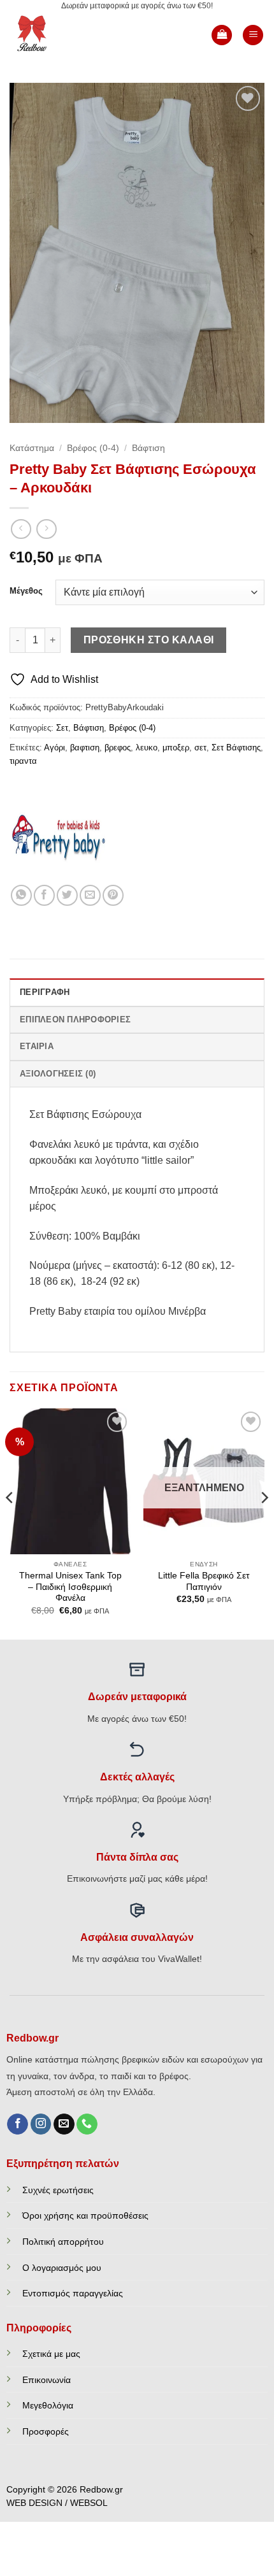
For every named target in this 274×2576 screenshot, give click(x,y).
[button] (222, 35)
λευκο (147, 748)
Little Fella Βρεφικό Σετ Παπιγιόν (204, 1581)
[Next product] (21, 529)
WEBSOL (89, 2503)
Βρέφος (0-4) (93, 448)
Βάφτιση (148, 448)
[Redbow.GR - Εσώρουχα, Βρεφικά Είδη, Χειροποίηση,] (52, 35)
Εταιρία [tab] (37, 1046)
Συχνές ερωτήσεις (58, 2190)
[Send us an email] (64, 2124)
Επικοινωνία (47, 2380)
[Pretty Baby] (57, 837)
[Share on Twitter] (67, 895)
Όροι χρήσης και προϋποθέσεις (85, 2215)
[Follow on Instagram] (41, 2124)
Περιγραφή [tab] (45, 992)
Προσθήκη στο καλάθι (149, 640)
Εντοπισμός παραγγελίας (73, 2293)
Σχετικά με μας (51, 2354)
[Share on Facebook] (44, 895)
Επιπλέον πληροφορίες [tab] (75, 1020)
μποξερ (176, 748)
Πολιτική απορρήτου (63, 2242)
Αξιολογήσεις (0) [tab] (58, 1074)
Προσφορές (46, 2431)
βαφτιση (85, 748)
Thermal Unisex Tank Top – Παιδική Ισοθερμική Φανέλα (70, 1587)
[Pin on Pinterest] (113, 895)
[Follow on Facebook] (18, 2124)
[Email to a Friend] (90, 895)
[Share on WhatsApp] (21, 895)
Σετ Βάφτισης (236, 748)
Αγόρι (54, 748)
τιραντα (23, 761)
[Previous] (10, 1522)
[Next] (264, 1522)
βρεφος (118, 748)
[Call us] (87, 2124)
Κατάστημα (32, 448)
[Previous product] (46, 529)
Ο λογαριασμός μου (62, 2268)
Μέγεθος (26, 591)
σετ (200, 748)
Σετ (62, 728)
